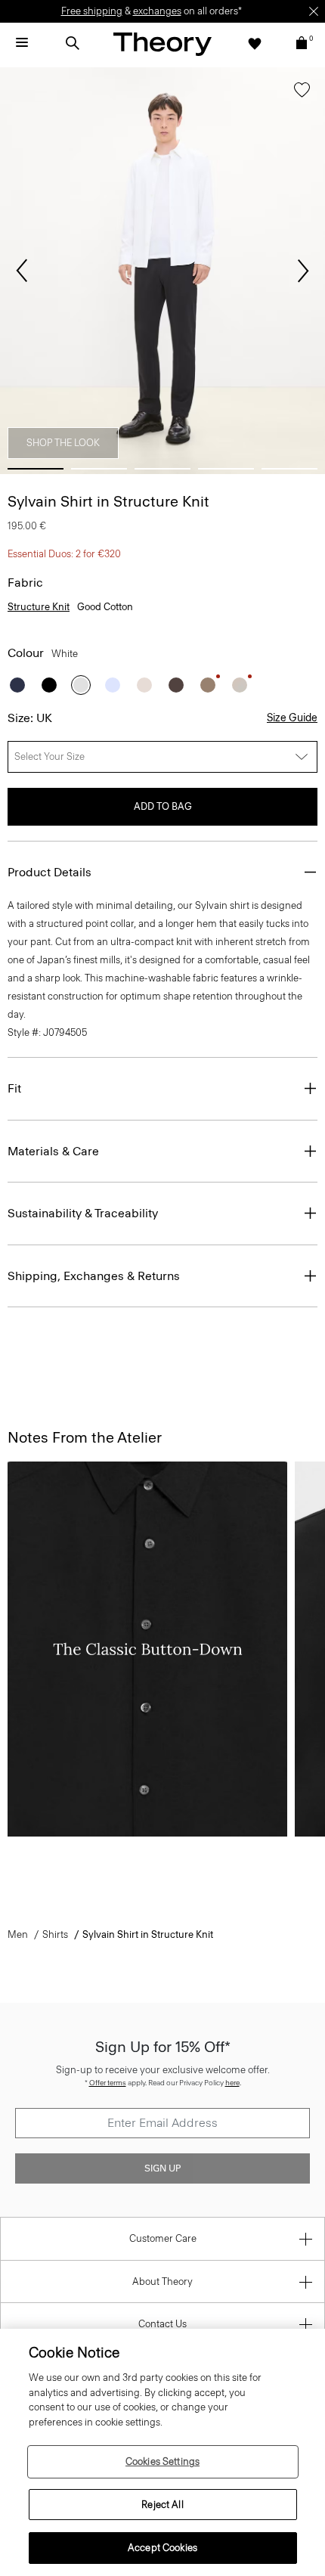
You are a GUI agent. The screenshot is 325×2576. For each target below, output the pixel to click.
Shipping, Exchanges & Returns (94, 1276)
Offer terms (108, 2083)
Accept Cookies (162, 2548)
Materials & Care (53, 1151)
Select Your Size (50, 756)
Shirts (55, 1934)
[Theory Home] (162, 43)
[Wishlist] (255, 43)
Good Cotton (105, 607)
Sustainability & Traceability (83, 1213)
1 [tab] (36, 469)
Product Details (50, 872)
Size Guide (292, 718)
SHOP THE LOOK (63, 443)
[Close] (314, 11)
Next (303, 271)
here (232, 2083)
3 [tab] (162, 469)
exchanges (157, 11)
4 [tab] (226, 469)
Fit (14, 1088)
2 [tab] (99, 469)
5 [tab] (289, 469)
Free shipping (92, 11)
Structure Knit (39, 607)
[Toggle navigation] (22, 43)
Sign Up (162, 2168)
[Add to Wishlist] (302, 93)
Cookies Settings (162, 2461)
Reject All (162, 2505)
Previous (22, 271)
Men (18, 1934)
